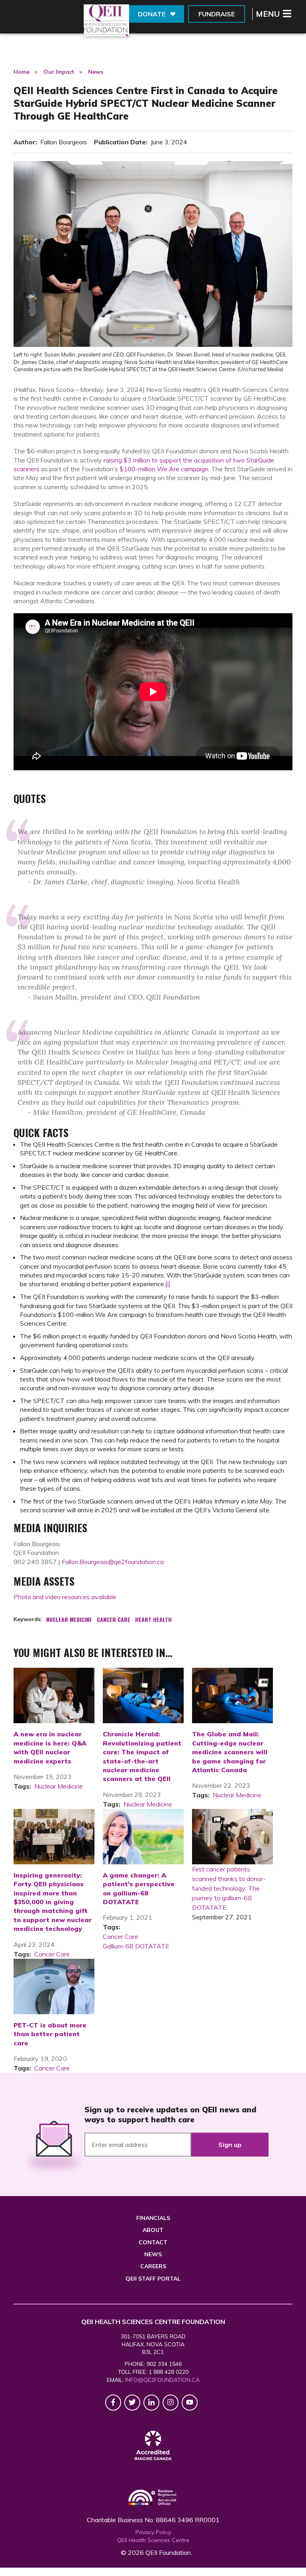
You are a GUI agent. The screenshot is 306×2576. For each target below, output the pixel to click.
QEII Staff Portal (153, 2279)
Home (22, 72)
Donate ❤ (157, 14)
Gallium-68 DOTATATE (136, 1946)
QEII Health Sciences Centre (153, 2540)
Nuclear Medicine (59, 1786)
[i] (168, 1284)
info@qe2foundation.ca (162, 2380)
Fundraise (217, 14)
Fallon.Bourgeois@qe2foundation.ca (113, 1562)
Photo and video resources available (66, 1597)
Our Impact (59, 72)
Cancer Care (52, 1954)
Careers (153, 2266)
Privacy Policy (153, 2532)
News (96, 72)
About (153, 2230)
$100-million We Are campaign (164, 469)
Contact (153, 2242)
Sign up (230, 2145)
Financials (153, 2218)
